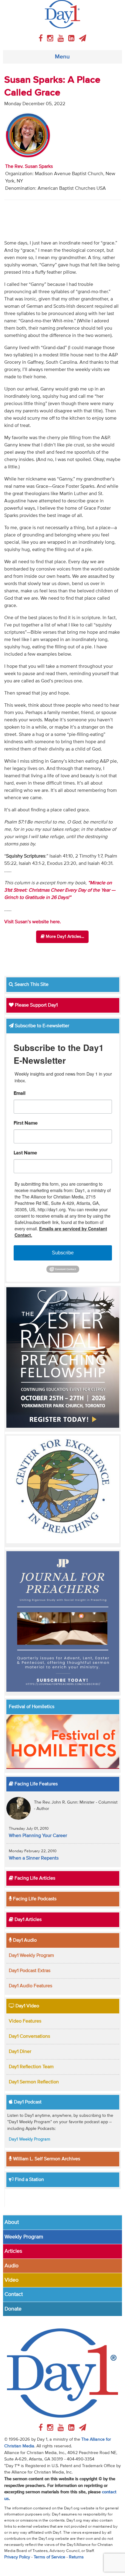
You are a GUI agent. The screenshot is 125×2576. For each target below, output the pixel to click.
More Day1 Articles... (64, 937)
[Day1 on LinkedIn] (72, 39)
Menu (62, 57)
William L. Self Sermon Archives (46, 2159)
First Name (26, 1123)
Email (20, 1094)
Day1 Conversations (29, 2037)
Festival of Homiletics (32, 1707)
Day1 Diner (20, 2052)
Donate (13, 2309)
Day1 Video (27, 2006)
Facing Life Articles (34, 1878)
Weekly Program (24, 2237)
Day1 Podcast (27, 2102)
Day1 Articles (27, 1920)
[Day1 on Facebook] (42, 39)
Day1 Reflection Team (31, 2067)
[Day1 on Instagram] (51, 39)
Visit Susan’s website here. (33, 922)
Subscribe (63, 1253)
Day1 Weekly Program (31, 1956)
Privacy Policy (17, 2557)
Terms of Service (49, 2557)
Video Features (25, 2021)
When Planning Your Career (38, 1836)
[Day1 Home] (63, 14)
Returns (76, 2557)
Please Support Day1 (36, 1005)
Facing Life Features (35, 1784)
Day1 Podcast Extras (30, 1971)
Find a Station (29, 2180)
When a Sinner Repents (34, 1858)
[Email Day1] (83, 39)
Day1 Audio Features (30, 1986)
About (12, 2222)
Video (12, 2280)
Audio (12, 2266)
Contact (14, 2294)
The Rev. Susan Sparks (29, 167)
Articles (13, 2251)
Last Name (25, 1153)
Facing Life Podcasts (34, 1899)
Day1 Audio (24, 1940)
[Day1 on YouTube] (62, 39)
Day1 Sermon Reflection (34, 2082)
